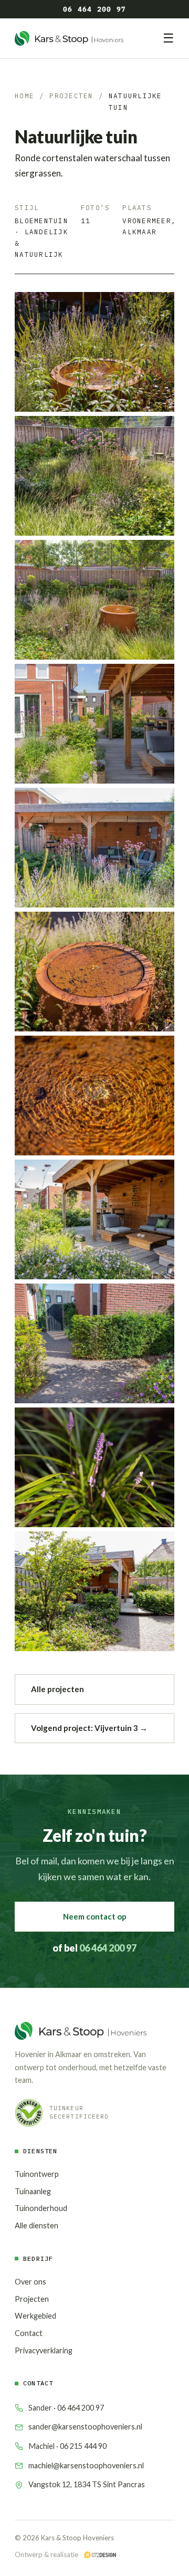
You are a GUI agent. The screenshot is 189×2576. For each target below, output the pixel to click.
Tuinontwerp (37, 2174)
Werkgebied (35, 2316)
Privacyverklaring (44, 2350)
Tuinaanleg (33, 2191)
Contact (29, 2333)
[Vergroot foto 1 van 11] (94, 352)
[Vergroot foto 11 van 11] (94, 1591)
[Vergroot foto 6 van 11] (94, 972)
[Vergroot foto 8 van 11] (94, 1219)
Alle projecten (57, 1689)
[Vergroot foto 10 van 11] (94, 1467)
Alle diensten (36, 2225)
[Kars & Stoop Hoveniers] (69, 38)
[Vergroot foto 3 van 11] (94, 600)
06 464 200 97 (94, 9)
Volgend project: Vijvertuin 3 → (89, 1728)
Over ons (30, 2282)
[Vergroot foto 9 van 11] (94, 1343)
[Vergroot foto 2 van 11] (94, 476)
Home (24, 96)
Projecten (71, 96)
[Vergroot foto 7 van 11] (94, 1096)
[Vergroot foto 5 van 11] (94, 848)
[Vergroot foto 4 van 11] (94, 724)
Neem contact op (95, 1916)
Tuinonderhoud (41, 2208)
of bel (94, 1948)
